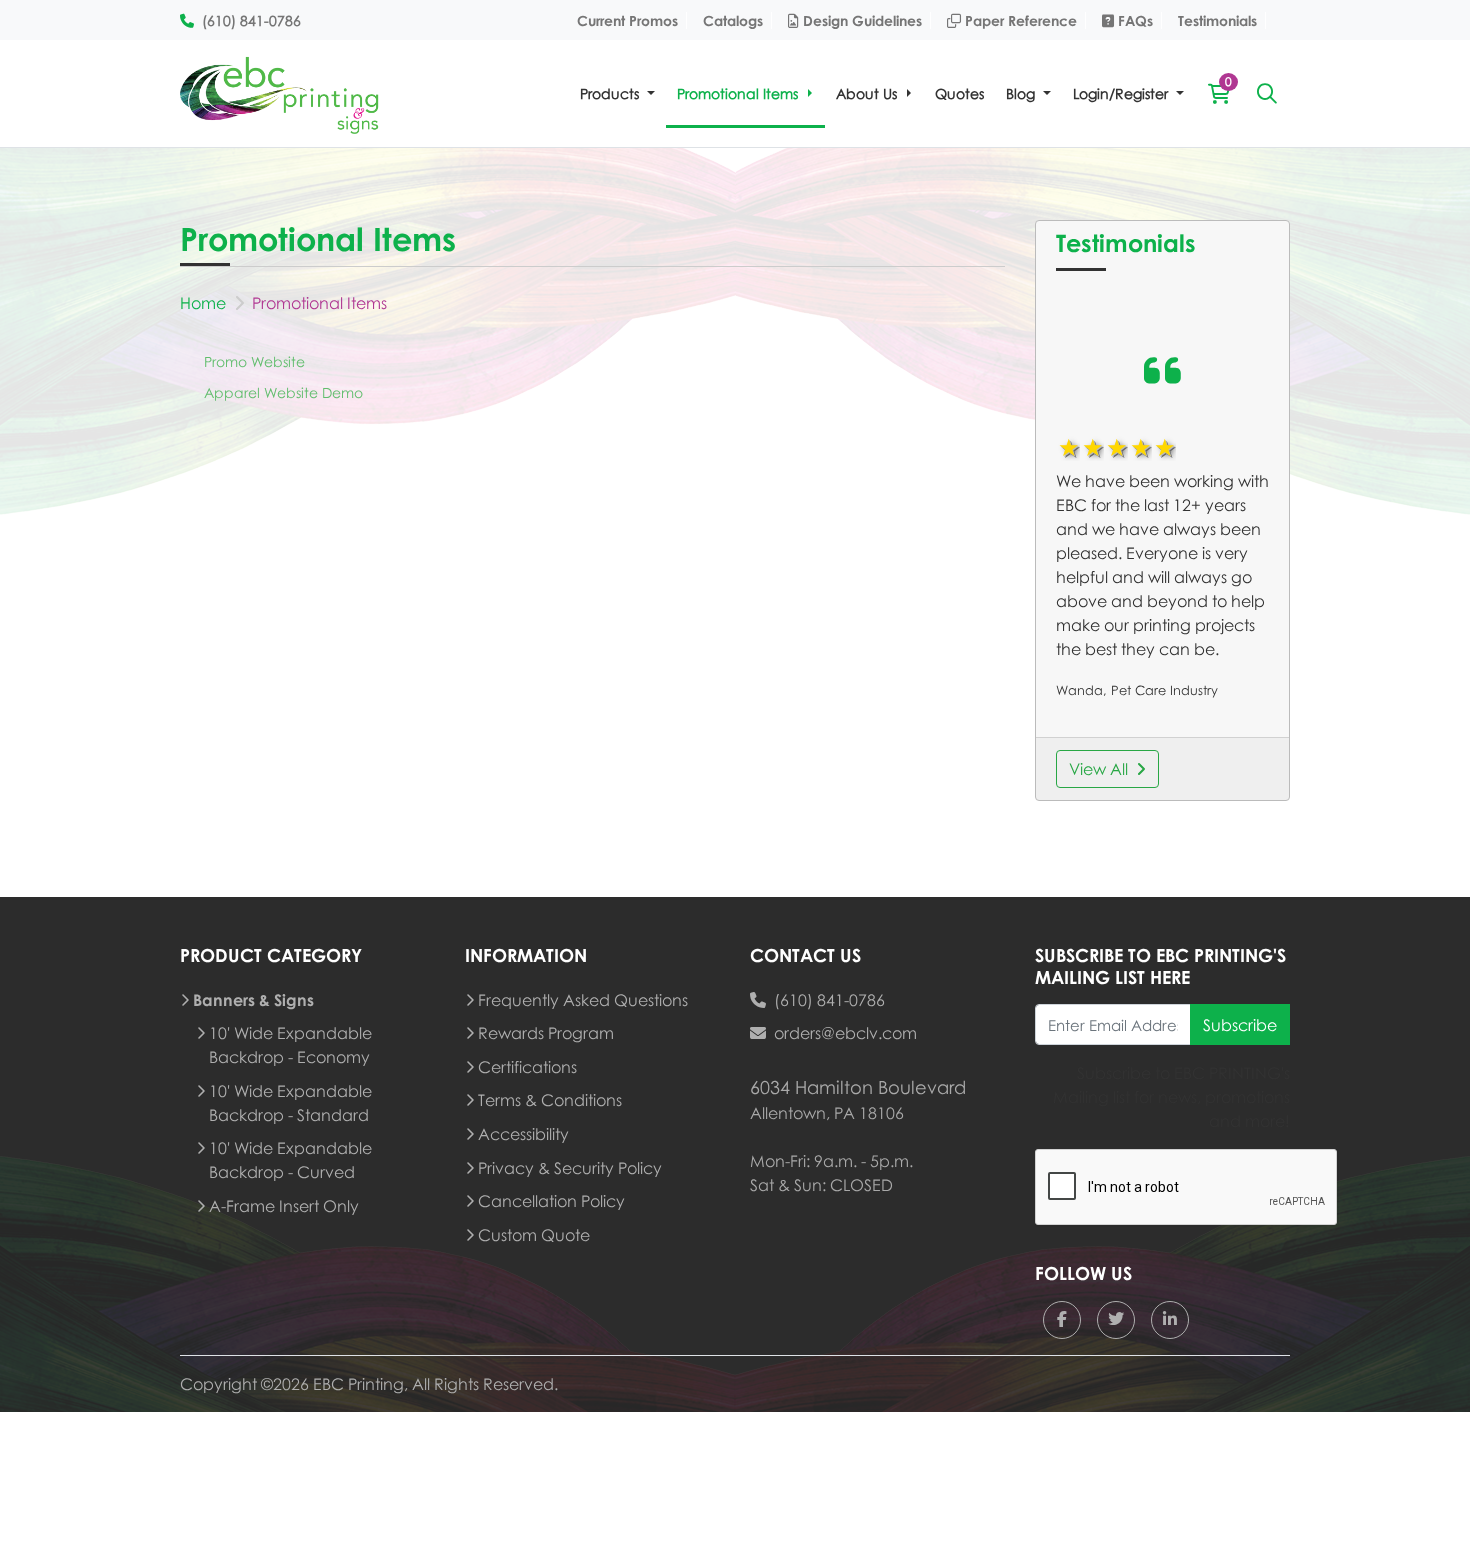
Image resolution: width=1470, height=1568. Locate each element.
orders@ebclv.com (845, 1033)
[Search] (1267, 93)
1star (1068, 447)
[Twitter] (1116, 1320)
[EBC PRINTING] (280, 93)
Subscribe (1240, 1025)
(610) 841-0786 (829, 1000)
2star (1092, 447)
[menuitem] (617, 93)
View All (1098, 769)
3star (1116, 447)
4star (1140, 447)
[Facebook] (1062, 1320)
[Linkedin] (1170, 1320)
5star (1164, 447)
